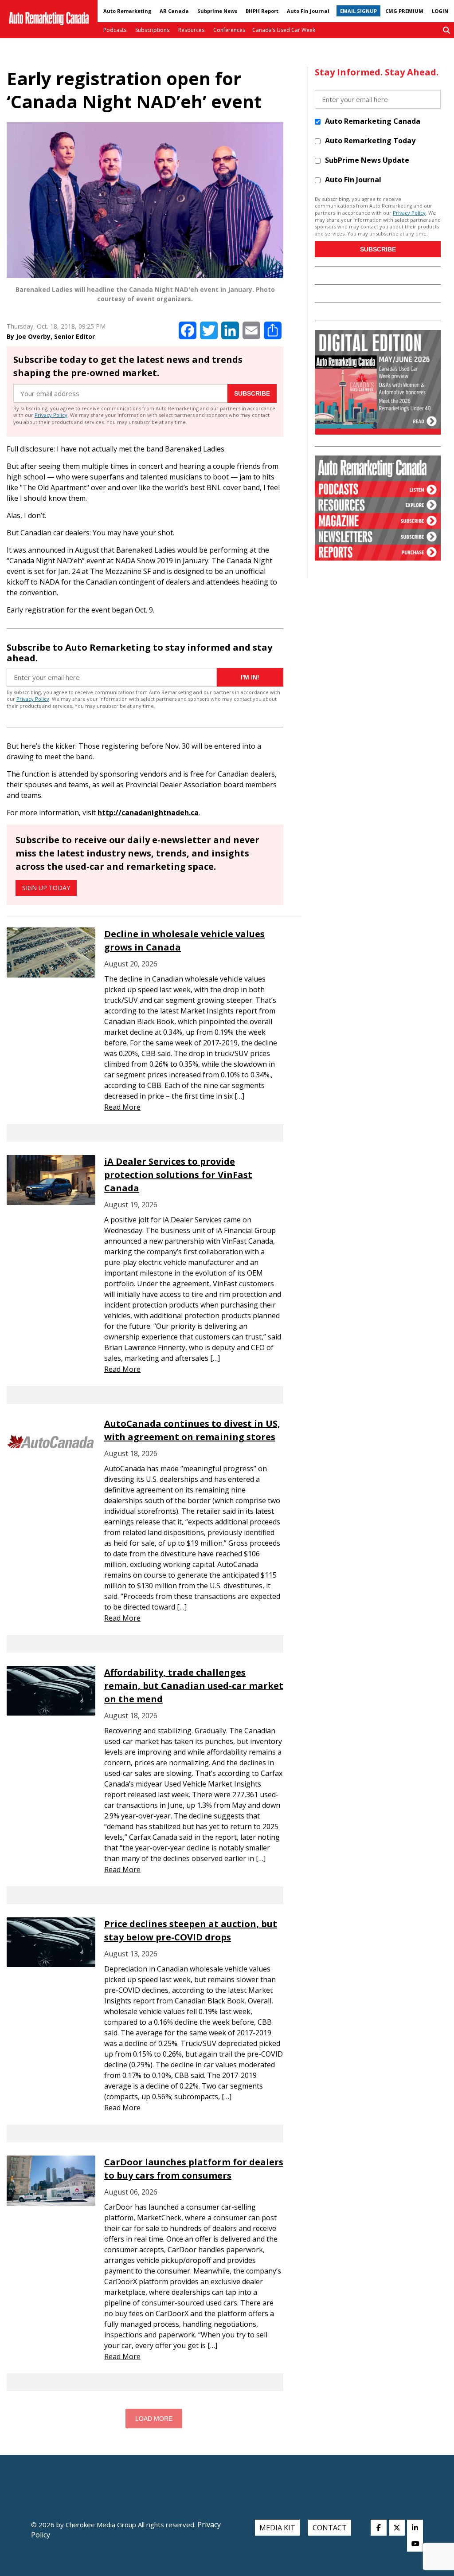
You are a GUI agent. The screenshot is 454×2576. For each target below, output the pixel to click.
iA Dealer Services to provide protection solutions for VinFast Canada (178, 1175)
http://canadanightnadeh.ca (148, 813)
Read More (122, 1107)
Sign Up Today (46, 888)
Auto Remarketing (127, 11)
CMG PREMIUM (404, 11)
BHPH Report (262, 11)
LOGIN (440, 11)
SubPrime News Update (367, 160)
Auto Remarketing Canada (373, 121)
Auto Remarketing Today (370, 141)
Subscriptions (152, 30)
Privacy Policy (51, 415)
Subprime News (217, 11)
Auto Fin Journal (308, 11)
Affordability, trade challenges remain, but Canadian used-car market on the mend (194, 1686)
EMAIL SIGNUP (358, 11)
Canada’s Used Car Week (284, 30)
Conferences (229, 30)
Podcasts (115, 30)
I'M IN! (250, 677)
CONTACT (330, 2528)
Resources (191, 30)
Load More (154, 2419)
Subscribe (252, 393)
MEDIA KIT (277, 2528)
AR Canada (174, 11)
